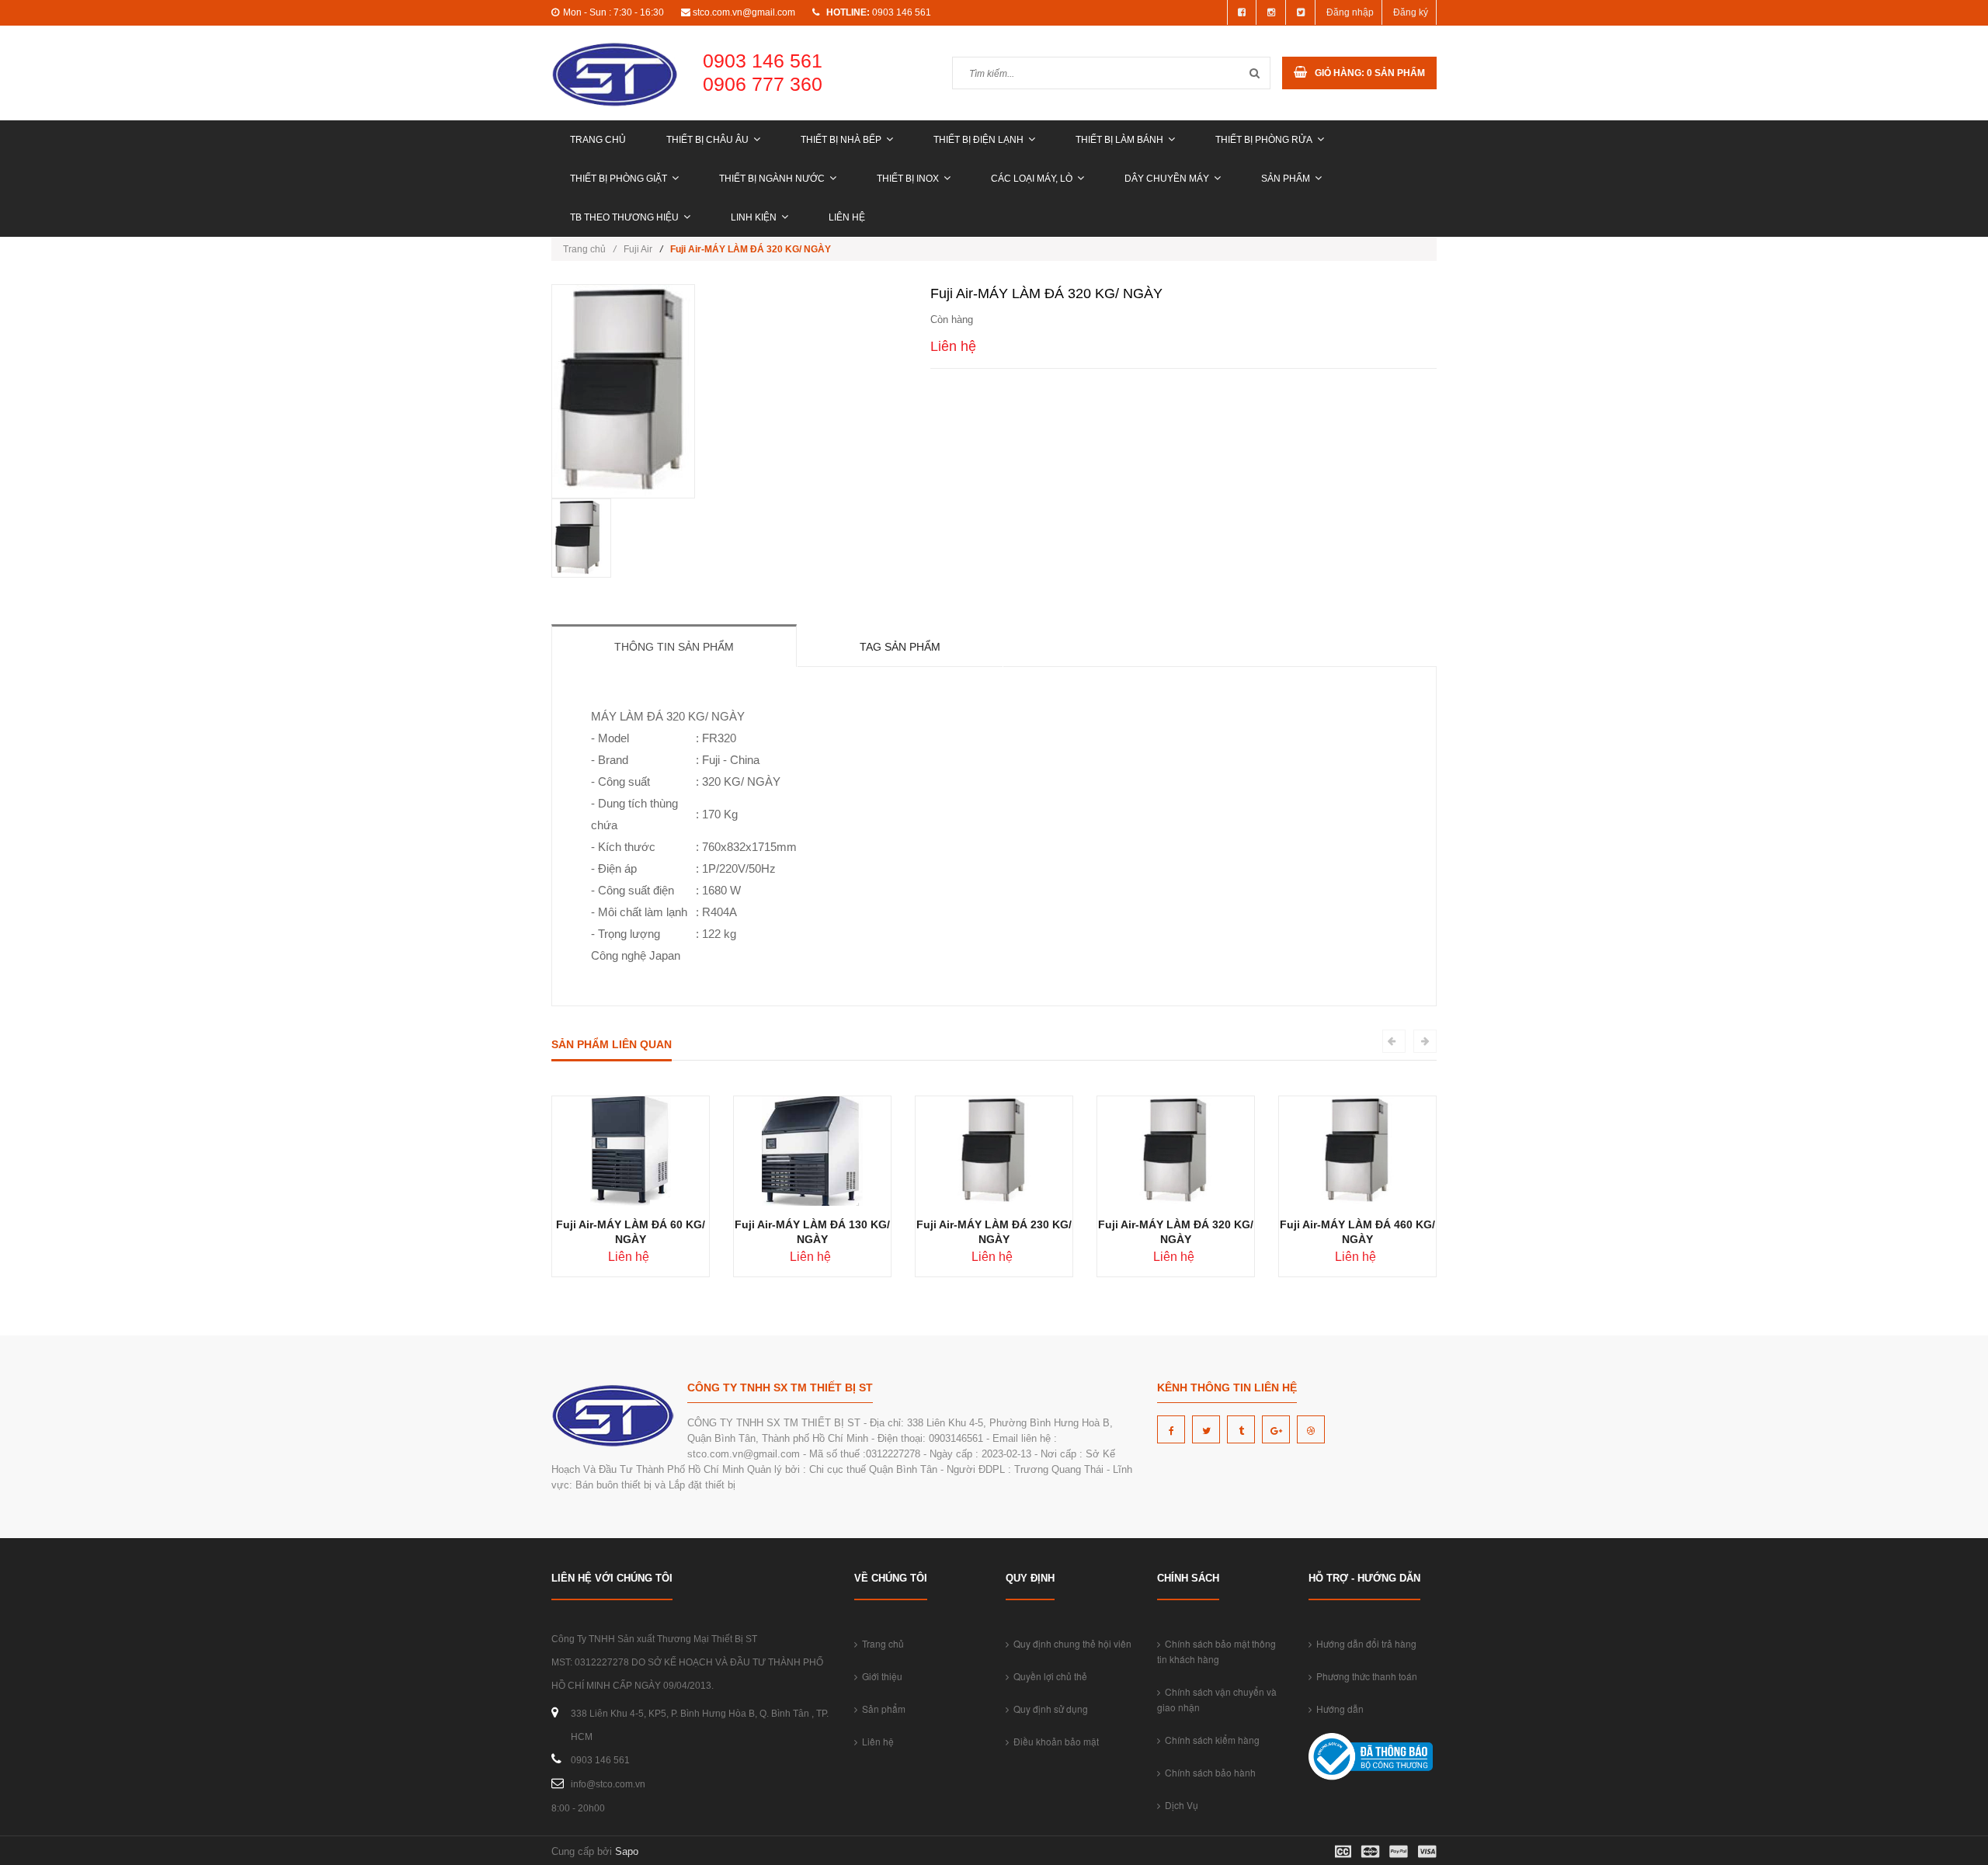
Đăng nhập (1350, 12)
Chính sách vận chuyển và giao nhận (1217, 1699)
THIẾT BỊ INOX (908, 179)
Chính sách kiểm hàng (1210, 1740)
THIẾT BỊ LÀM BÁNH (1119, 140)
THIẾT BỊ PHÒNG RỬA (1264, 140)
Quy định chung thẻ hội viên (1070, 1643)
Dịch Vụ (1179, 1805)
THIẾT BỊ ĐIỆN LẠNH (978, 140)
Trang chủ (598, 140)
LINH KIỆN (754, 217)
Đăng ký (1411, 12)
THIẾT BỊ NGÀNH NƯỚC (772, 179)
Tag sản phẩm (900, 647)
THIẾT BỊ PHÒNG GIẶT (619, 179)
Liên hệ (847, 217)
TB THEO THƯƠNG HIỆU (624, 217)
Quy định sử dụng (1048, 1709)
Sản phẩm (1286, 179)
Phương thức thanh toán (1364, 1676)
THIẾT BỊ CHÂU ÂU (707, 140)
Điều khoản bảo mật (1054, 1741)
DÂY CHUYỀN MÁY (1167, 179)
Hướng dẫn (1338, 1709)
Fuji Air (638, 249)
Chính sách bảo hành (1208, 1772)
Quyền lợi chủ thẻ (1048, 1676)
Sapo (627, 1851)
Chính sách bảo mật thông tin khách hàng (1216, 1651)
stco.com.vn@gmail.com (744, 12)
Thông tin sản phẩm (674, 647)
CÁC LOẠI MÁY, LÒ (1032, 179)
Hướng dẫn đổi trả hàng (1364, 1643)
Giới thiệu (880, 1676)
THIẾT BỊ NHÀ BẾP (841, 140)
